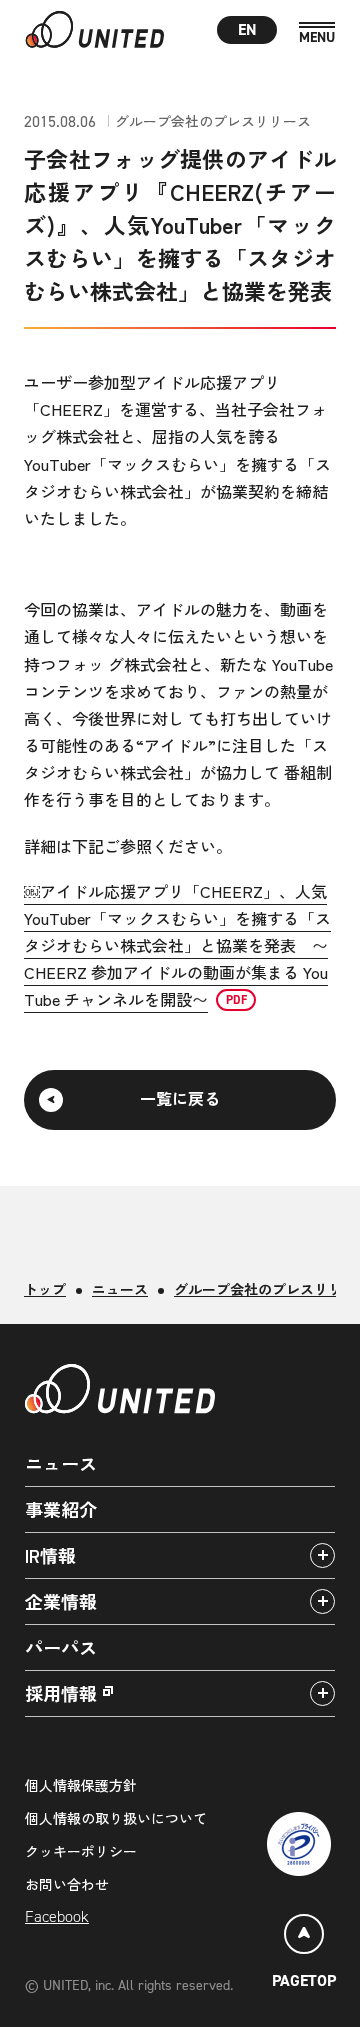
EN (247, 29)
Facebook (57, 1916)
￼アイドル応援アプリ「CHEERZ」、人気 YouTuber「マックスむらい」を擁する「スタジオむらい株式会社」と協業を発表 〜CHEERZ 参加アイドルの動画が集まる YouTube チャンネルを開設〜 (177, 945)
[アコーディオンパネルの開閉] (322, 1555)
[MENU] (317, 33)
